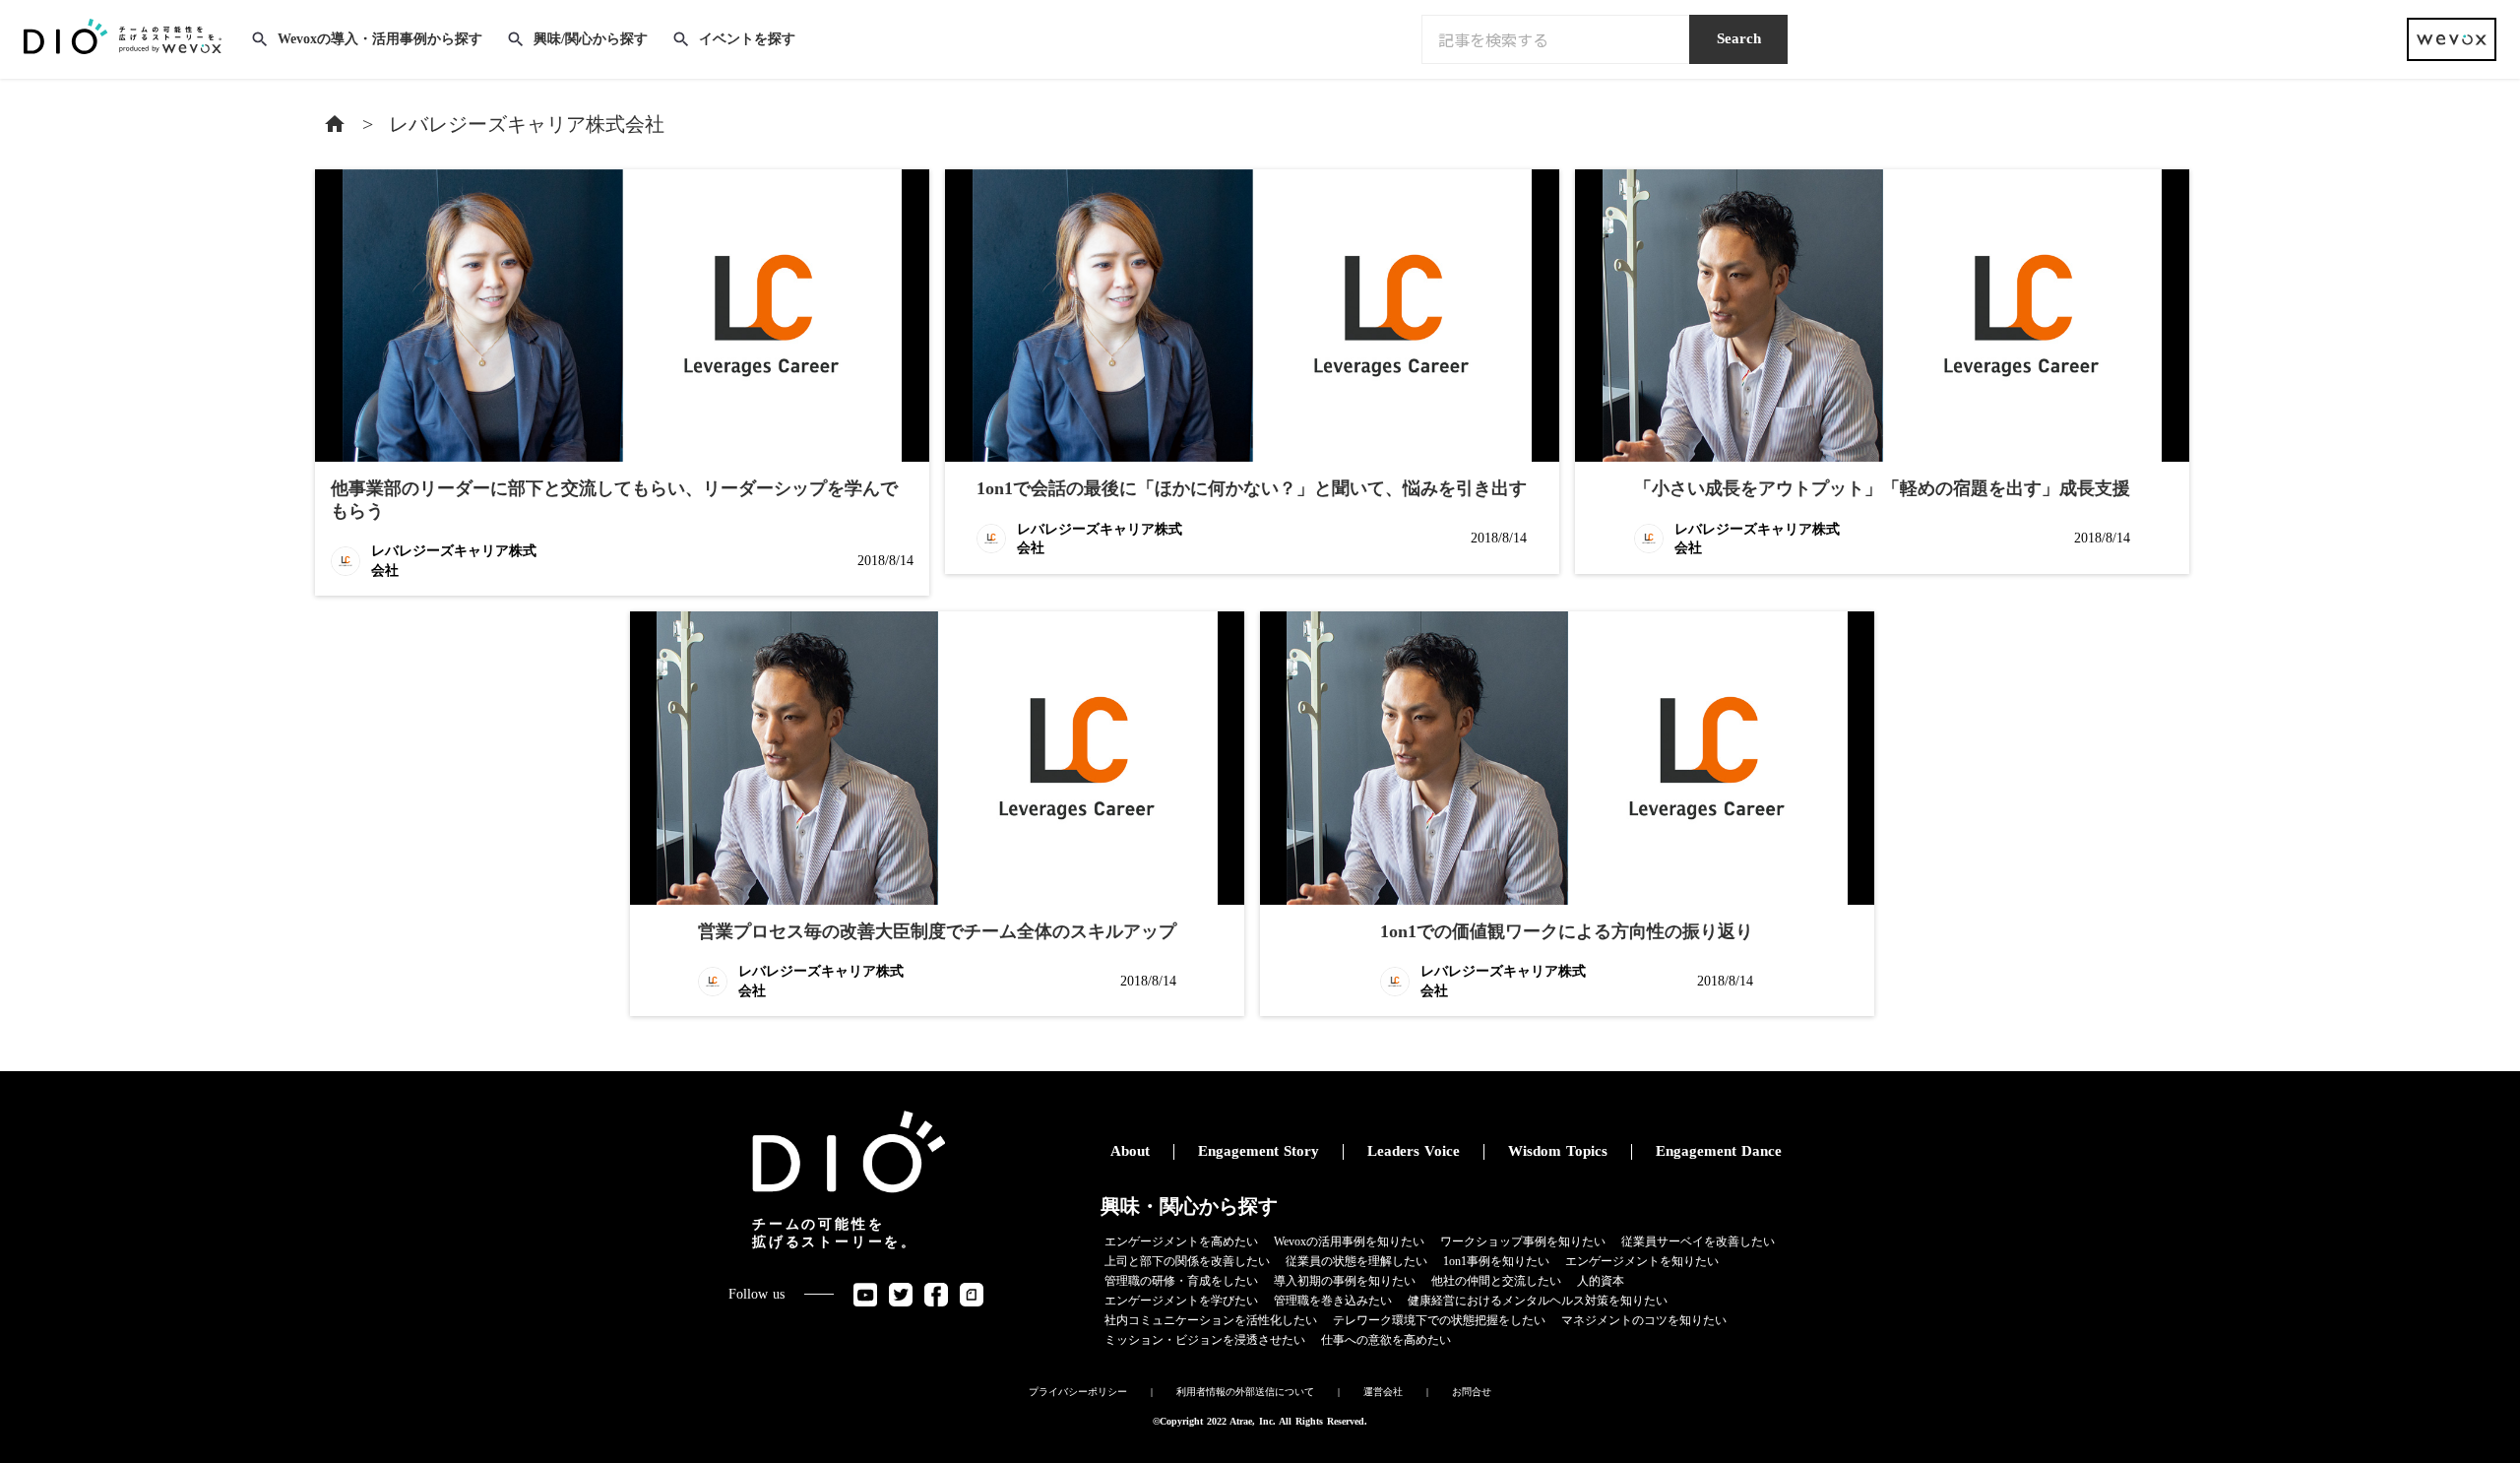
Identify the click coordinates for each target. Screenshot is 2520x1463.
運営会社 (1383, 1392)
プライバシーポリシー (1078, 1392)
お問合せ (1472, 1392)
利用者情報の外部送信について (1245, 1392)
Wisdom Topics (1558, 1151)
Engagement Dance (1719, 1151)
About (1130, 1151)
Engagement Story (1259, 1151)
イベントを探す (747, 39)
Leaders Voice (1414, 1151)
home (335, 124)
